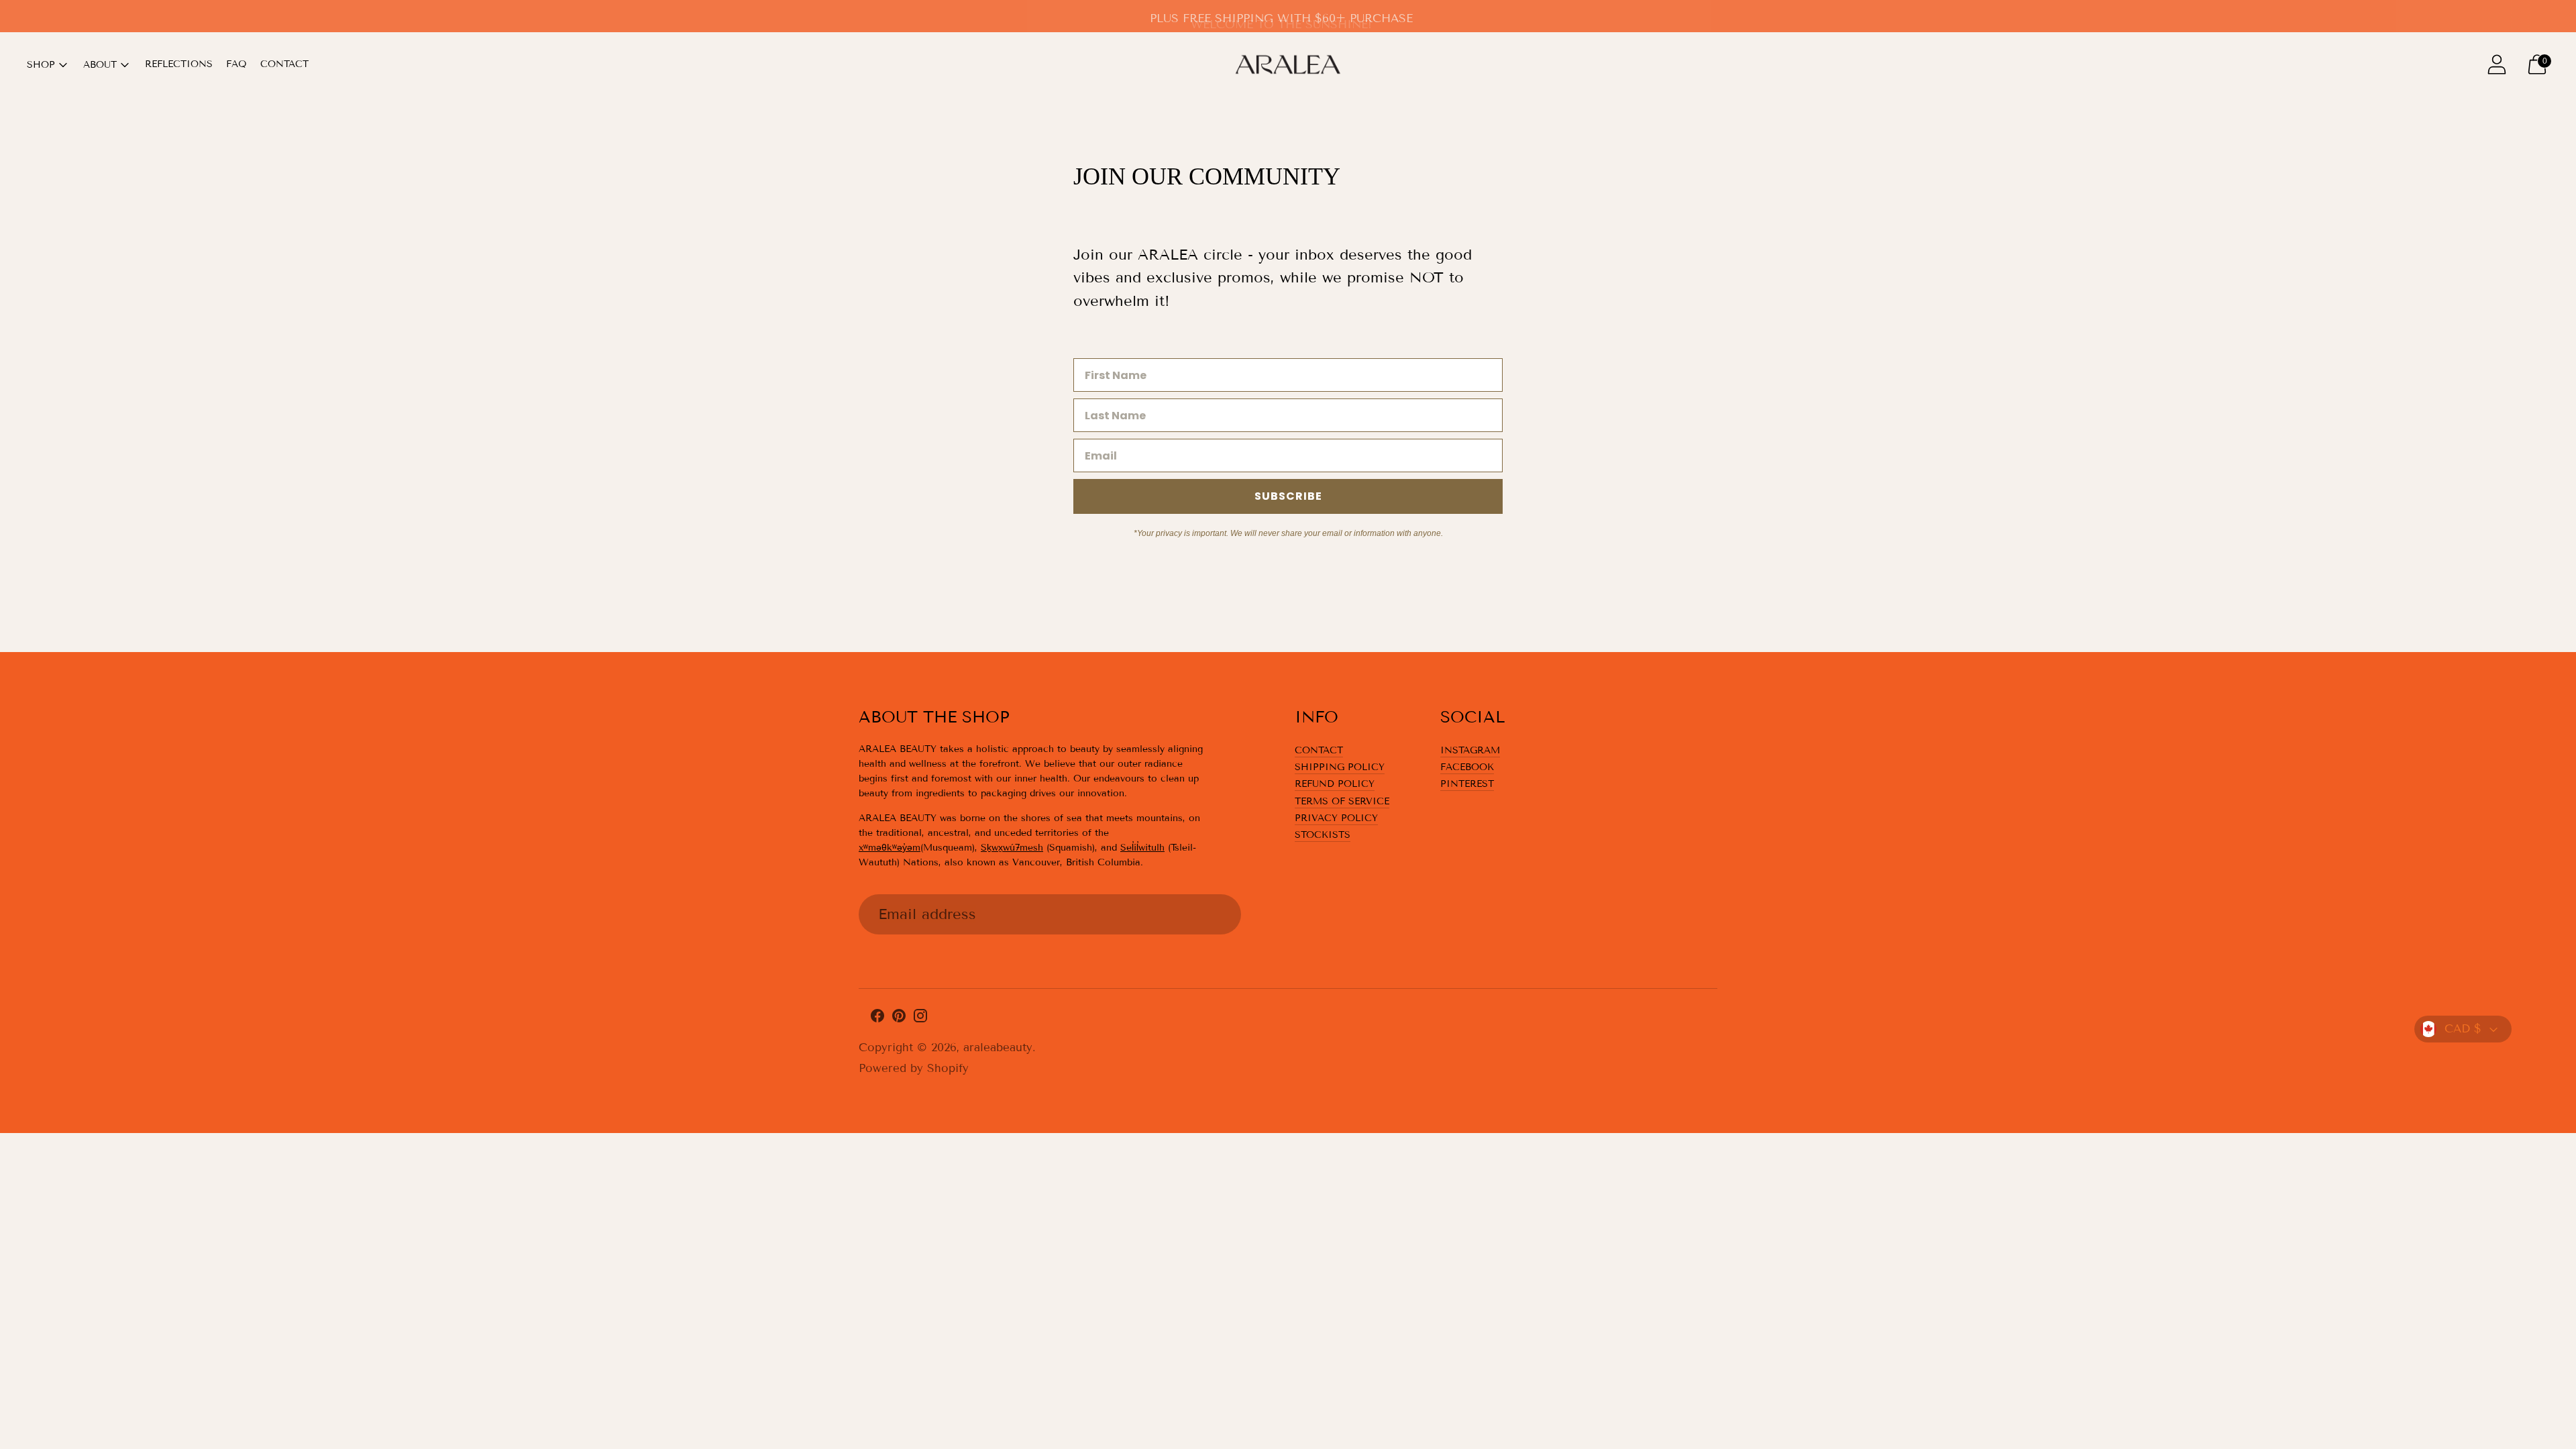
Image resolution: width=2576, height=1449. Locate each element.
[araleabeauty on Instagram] (920, 1019)
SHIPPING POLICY (1340, 767)
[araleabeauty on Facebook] (877, 1019)
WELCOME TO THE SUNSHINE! (1281, 18)
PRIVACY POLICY (1336, 818)
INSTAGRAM (1470, 750)
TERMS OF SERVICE (1342, 801)
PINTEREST (1467, 784)
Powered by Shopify (914, 1068)
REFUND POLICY (1335, 784)
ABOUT (100, 65)
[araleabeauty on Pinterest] (899, 1019)
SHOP (41, 65)
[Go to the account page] (2497, 64)
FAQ (236, 64)
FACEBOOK (1467, 767)
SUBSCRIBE (1288, 496)
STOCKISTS (1323, 835)
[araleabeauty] (1288, 64)
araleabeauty (998, 1048)
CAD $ (2463, 1029)
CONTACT (284, 64)
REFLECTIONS (179, 64)
